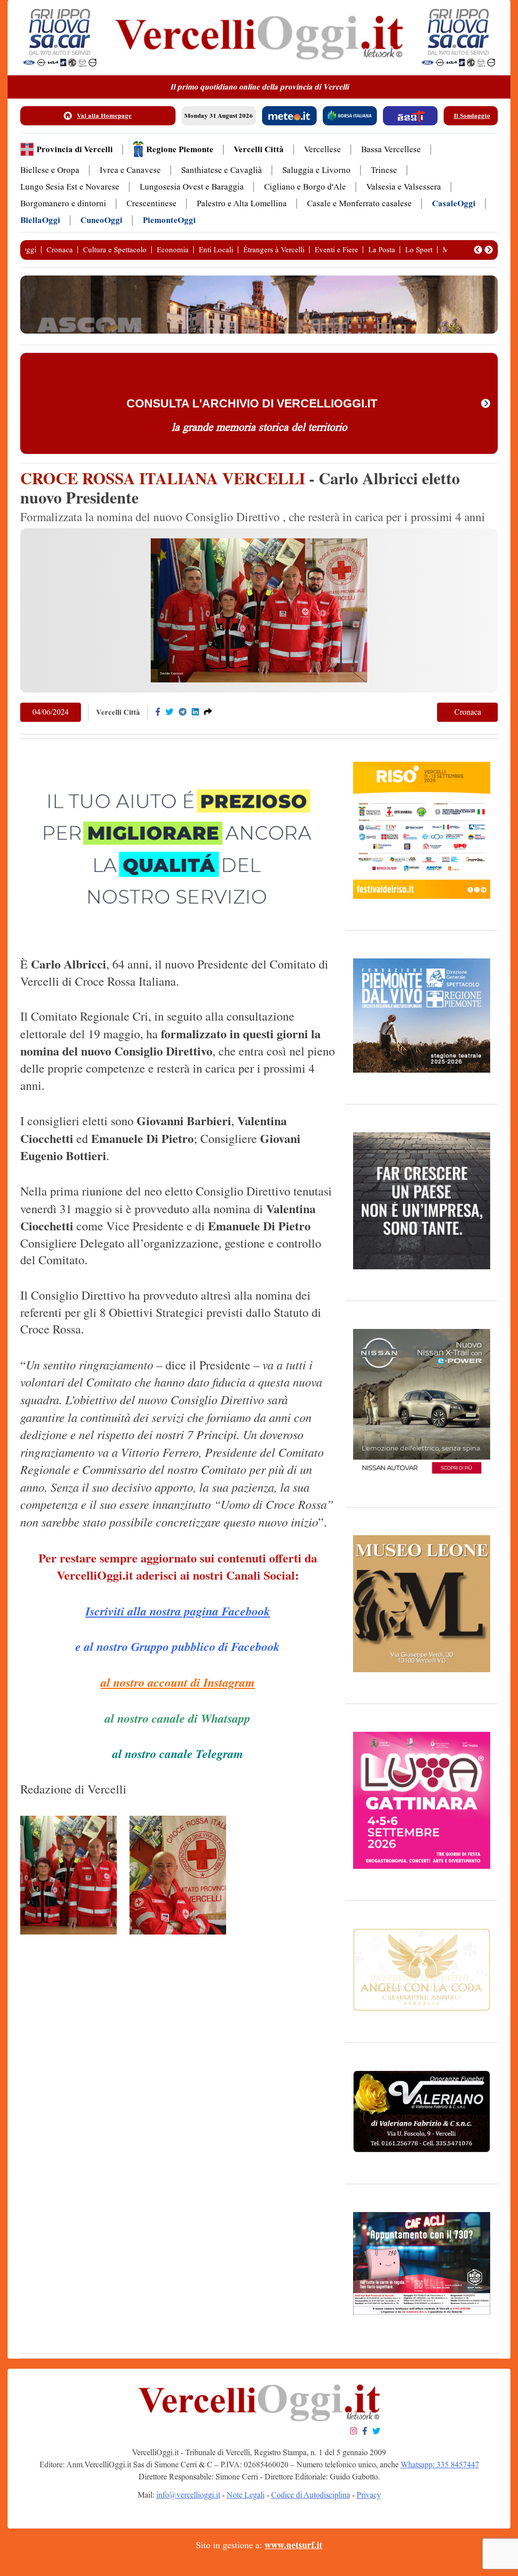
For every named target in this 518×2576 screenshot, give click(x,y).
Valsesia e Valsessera (404, 187)
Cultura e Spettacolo (115, 250)
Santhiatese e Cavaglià (222, 170)
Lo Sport (419, 250)
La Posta (382, 250)
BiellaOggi (40, 220)
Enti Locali (216, 250)
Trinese (384, 170)
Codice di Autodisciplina (311, 2495)
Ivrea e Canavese (130, 170)
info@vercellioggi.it (188, 2495)
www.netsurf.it (293, 2545)
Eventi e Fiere (336, 250)
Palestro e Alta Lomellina (242, 203)
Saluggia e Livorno (316, 170)
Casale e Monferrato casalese (359, 203)
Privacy (369, 2495)
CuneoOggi (101, 220)
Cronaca (60, 250)
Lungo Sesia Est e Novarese (70, 187)
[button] (478, 250)
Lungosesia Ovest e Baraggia (192, 187)
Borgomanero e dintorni (63, 203)
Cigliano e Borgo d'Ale (305, 187)
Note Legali (246, 2495)
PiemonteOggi (169, 220)
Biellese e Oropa (50, 170)
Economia (173, 250)
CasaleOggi (454, 203)
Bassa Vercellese (391, 149)
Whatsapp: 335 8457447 (440, 2465)
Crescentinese (152, 203)
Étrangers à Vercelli (274, 250)
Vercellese (322, 149)
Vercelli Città (259, 149)
